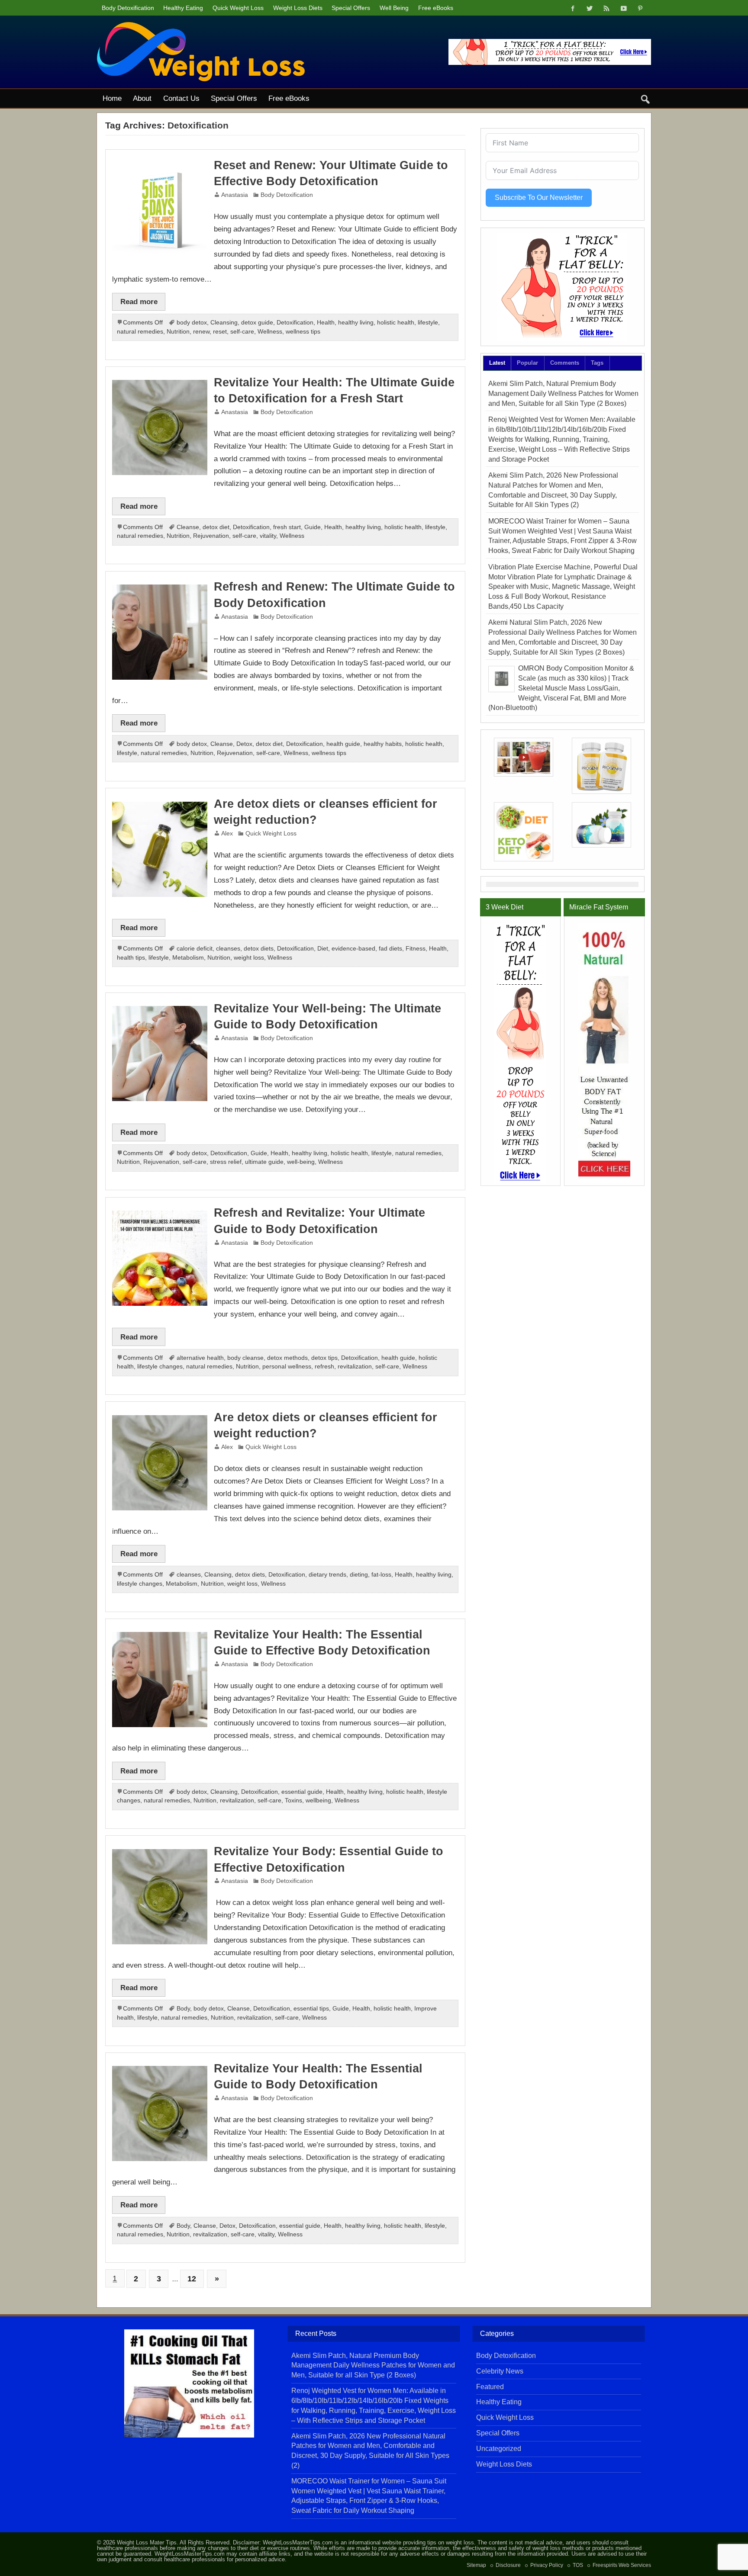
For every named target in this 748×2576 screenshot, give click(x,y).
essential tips (311, 2009)
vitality (268, 536)
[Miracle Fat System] (604, 1053)
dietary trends (327, 1575)
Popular (527, 363)
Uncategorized (499, 2449)
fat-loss (381, 1575)
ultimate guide (264, 1162)
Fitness (416, 949)
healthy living (356, 323)
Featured (490, 2387)
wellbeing (318, 1800)
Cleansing (224, 323)
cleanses (228, 949)
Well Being (394, 8)
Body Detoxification (128, 8)
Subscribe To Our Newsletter (539, 198)
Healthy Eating (183, 8)
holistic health (396, 323)
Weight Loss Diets (298, 8)
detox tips (324, 1358)
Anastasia (235, 195)
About (142, 98)
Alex (227, 834)
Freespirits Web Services (622, 2565)
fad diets (390, 949)
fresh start (287, 527)
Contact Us (181, 98)
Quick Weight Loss (238, 8)
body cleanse (245, 1358)
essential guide (302, 1792)
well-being (301, 1162)
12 (192, 2279)
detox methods (287, 1358)
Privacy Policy (547, 2565)
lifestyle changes (160, 1367)
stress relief (226, 1162)
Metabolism (188, 958)
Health (326, 323)
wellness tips (303, 332)
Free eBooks (436, 8)
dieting (359, 1575)
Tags (597, 363)
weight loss (249, 958)
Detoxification (295, 323)
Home (112, 98)
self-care (242, 332)
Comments (565, 363)
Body (183, 2009)
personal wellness (287, 1367)
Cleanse (188, 527)
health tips (131, 958)
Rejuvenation (211, 536)
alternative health (200, 1358)
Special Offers (351, 8)
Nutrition (178, 332)
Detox (244, 744)
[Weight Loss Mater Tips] (201, 25)
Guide (313, 527)
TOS (578, 2565)
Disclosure (508, 2565)
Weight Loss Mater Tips (147, 2542)
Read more (139, 302)
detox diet (216, 527)
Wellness (270, 332)
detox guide (257, 323)
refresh (324, 1367)
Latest (497, 363)
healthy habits (383, 744)
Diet (323, 949)
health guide (343, 744)
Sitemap (476, 2565)
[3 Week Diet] (562, 287)
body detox (192, 323)
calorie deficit (195, 949)
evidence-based (353, 949)
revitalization (355, 1367)
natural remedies (140, 332)
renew (201, 332)
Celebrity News (500, 2371)
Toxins (293, 1800)
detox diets (259, 949)
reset (220, 332)
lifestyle (428, 323)
